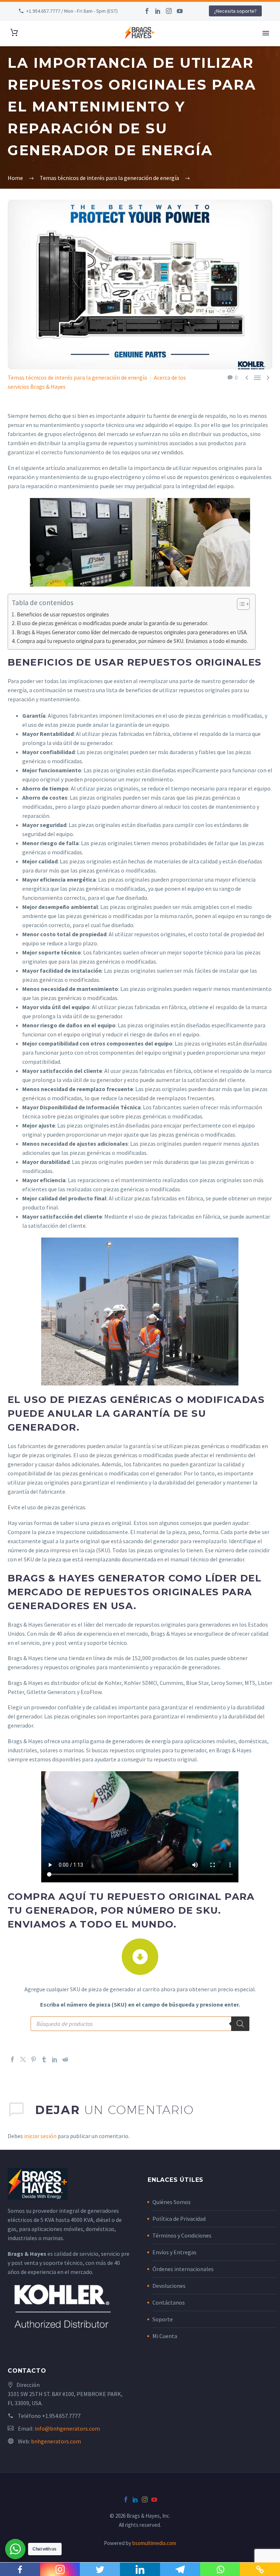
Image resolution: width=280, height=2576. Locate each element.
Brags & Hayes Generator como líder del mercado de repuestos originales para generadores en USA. (132, 632)
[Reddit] (65, 2059)
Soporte (163, 2319)
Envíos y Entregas (174, 2252)
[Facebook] (147, 11)
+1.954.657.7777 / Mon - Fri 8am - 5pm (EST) (72, 11)
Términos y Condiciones (182, 2235)
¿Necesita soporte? (235, 11)
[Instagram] (169, 11)
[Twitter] (23, 2059)
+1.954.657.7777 (61, 2416)
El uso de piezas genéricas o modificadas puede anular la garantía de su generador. (112, 623)
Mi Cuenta (165, 2336)
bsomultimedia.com (154, 2543)
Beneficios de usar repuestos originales (63, 614)
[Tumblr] (44, 2059)
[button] (240, 604)
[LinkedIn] (158, 11)
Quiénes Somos (172, 2202)
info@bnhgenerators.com (67, 2428)
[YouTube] (180, 11)
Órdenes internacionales (183, 2269)
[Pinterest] (34, 2059)
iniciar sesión (40, 2136)
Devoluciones (169, 2286)
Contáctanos (169, 2302)
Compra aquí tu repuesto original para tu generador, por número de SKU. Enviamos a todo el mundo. (132, 641)
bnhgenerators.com (56, 2441)
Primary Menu (266, 33)
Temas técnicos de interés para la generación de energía (77, 377)
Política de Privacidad (179, 2219)
